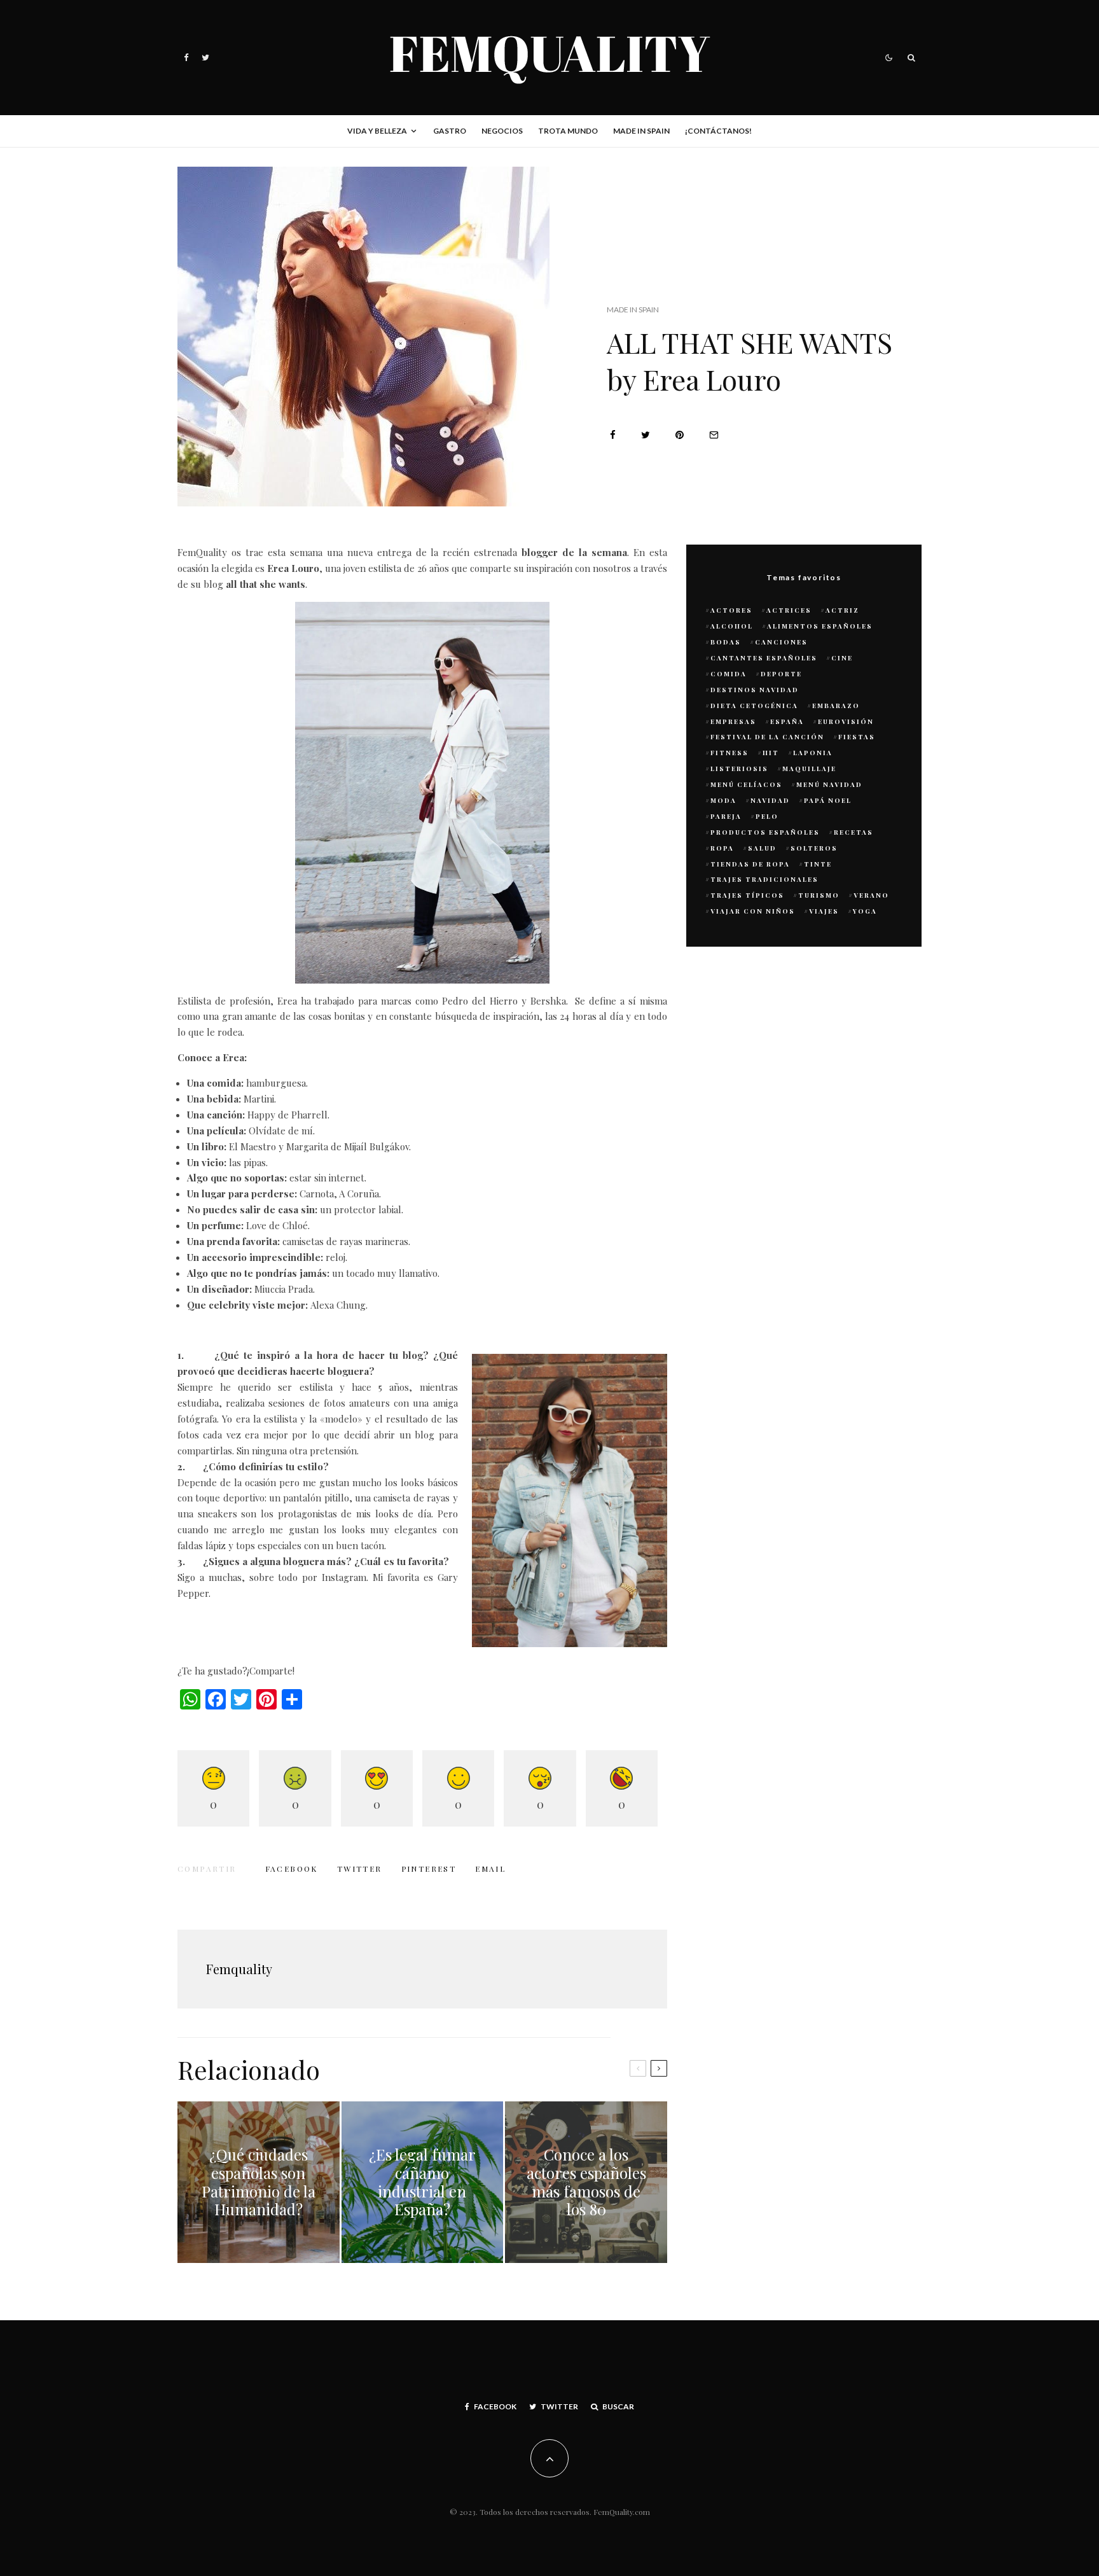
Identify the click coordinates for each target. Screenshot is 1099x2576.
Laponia (813, 753)
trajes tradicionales (764, 879)
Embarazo (836, 706)
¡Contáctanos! (718, 131)
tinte (818, 864)
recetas (854, 832)
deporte (781, 674)
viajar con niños (753, 911)
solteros (814, 848)
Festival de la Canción (767, 737)
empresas (733, 721)
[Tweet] (646, 435)
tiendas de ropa (750, 864)
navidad (770, 800)
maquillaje (809, 769)
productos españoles (765, 832)
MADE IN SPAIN (641, 131)
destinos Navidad (755, 690)
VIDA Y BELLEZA (377, 131)
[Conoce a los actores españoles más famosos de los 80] (586, 2183)
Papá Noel (828, 800)
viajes (824, 911)
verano (871, 895)
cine (842, 658)
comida (729, 674)
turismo (819, 895)
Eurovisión (846, 721)
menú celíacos (746, 784)
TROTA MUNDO (568, 131)
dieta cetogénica (754, 706)
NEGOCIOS (502, 131)
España (787, 721)
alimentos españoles (820, 626)
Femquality (239, 1969)
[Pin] (680, 435)
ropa (722, 848)
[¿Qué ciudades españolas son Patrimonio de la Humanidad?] (259, 2183)
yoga (865, 911)
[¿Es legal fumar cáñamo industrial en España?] (423, 2183)
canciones (781, 642)
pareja (726, 816)
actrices (789, 610)
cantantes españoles (764, 658)
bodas (726, 642)
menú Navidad (829, 784)
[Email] (714, 435)
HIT (771, 753)
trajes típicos (747, 895)
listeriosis (739, 769)
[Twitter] (205, 58)
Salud (762, 848)
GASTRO (450, 131)
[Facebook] (186, 58)
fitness (729, 753)
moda (723, 800)
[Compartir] (613, 435)
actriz (842, 610)
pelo (767, 816)
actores (731, 610)
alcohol (732, 626)
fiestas (857, 737)
